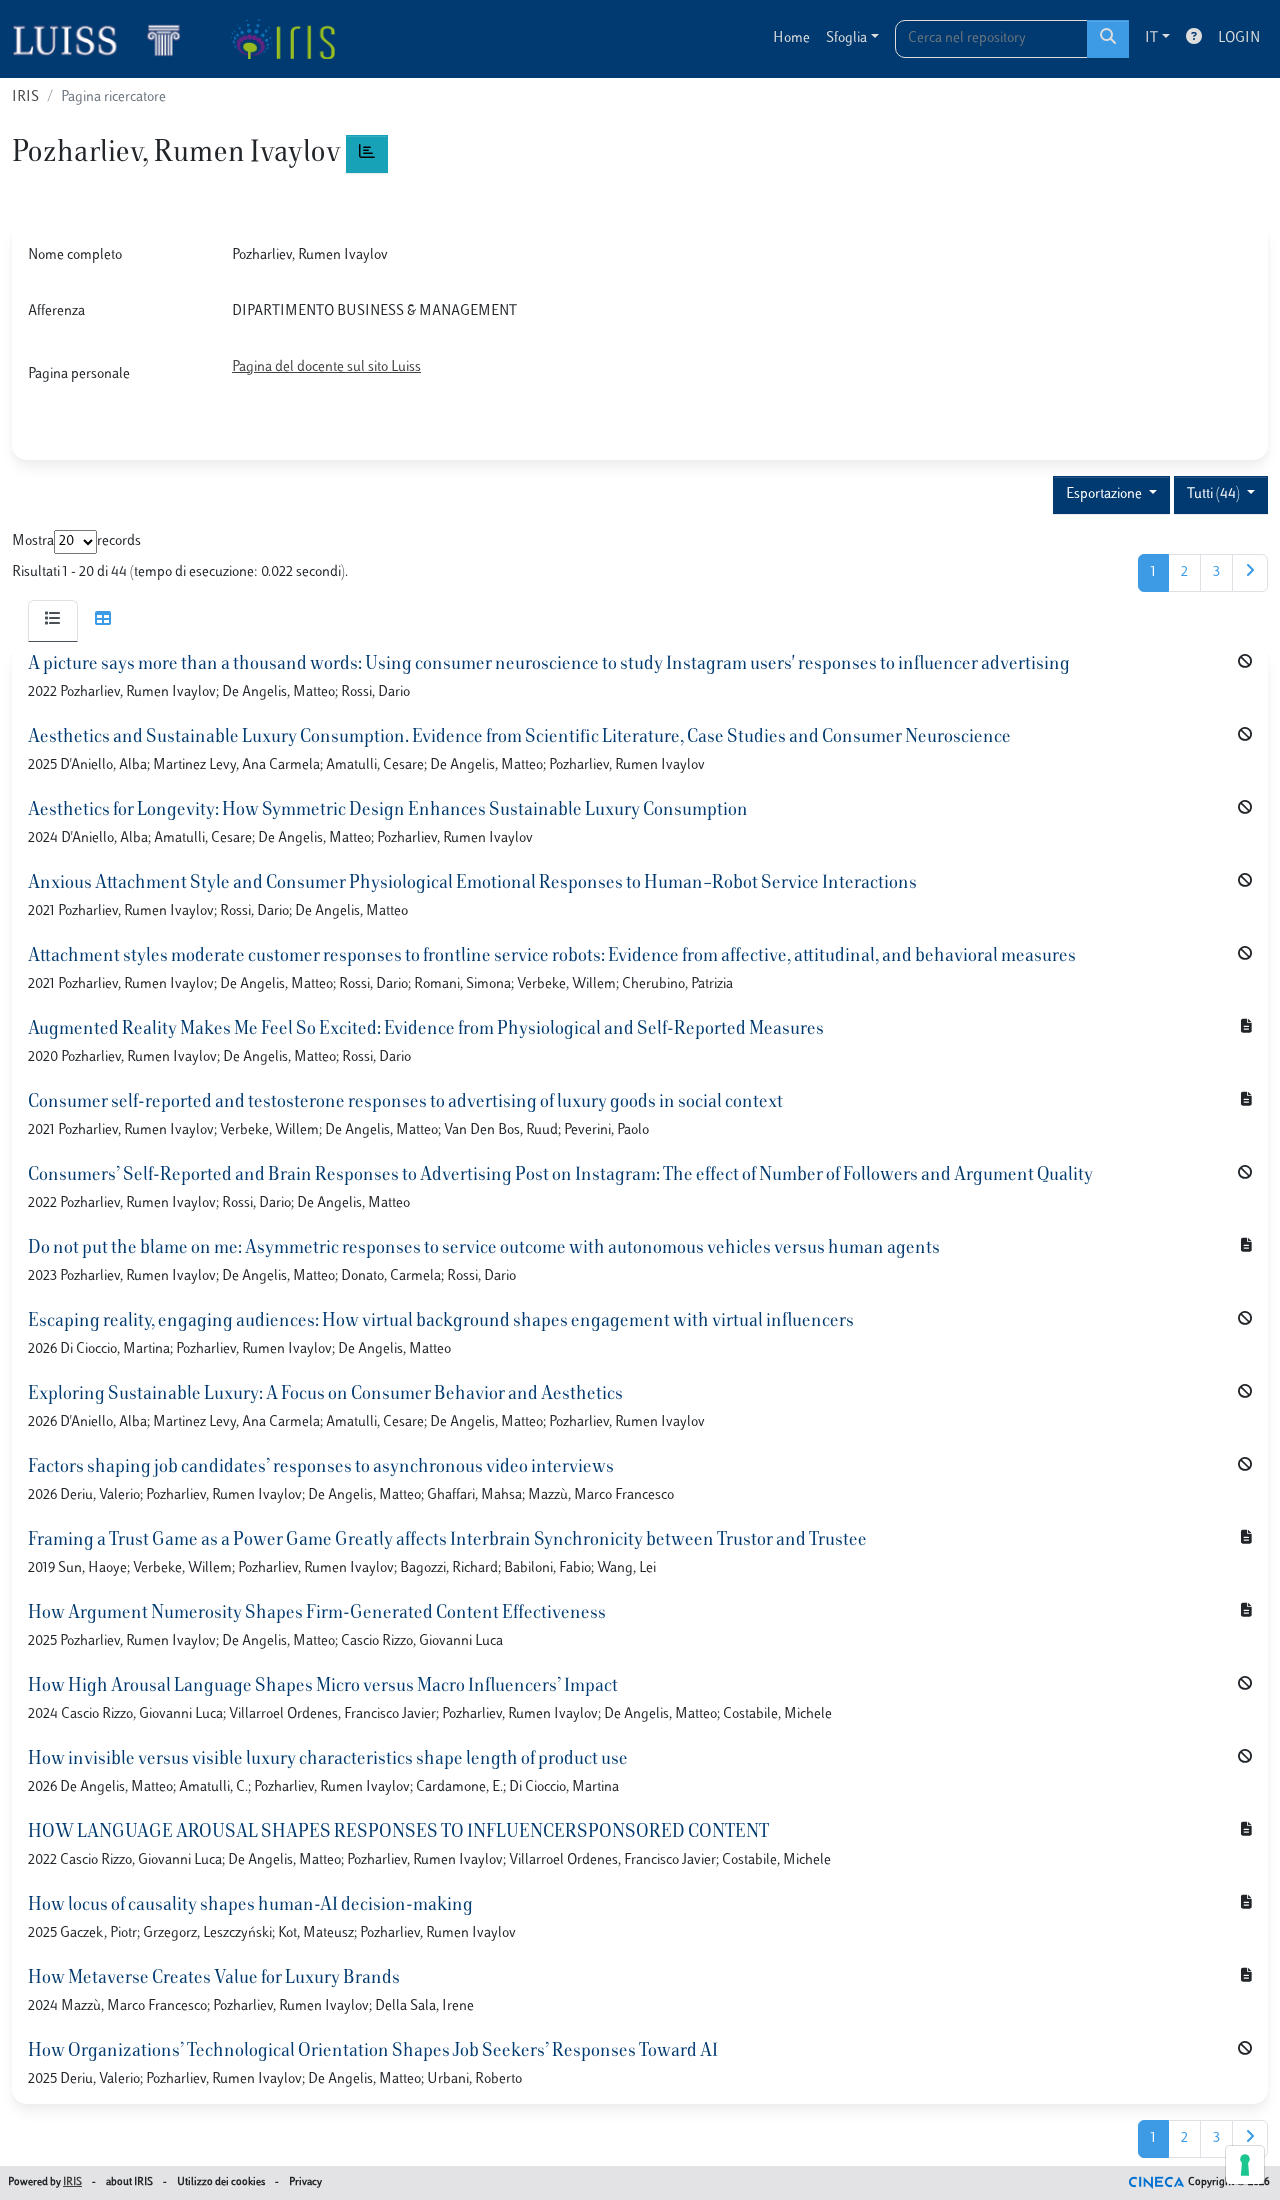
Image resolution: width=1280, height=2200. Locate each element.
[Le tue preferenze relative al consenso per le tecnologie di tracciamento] (1245, 2165)
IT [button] (1151, 38)
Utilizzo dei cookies (221, 2182)
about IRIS (129, 2182)
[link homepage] (105, 39)
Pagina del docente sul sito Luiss (326, 367)
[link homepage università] (282, 39)
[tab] (53, 621)
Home (791, 38)
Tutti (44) (1215, 494)
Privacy (305, 2182)
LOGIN (1239, 38)
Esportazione (1105, 494)
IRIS (25, 97)
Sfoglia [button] (846, 38)
